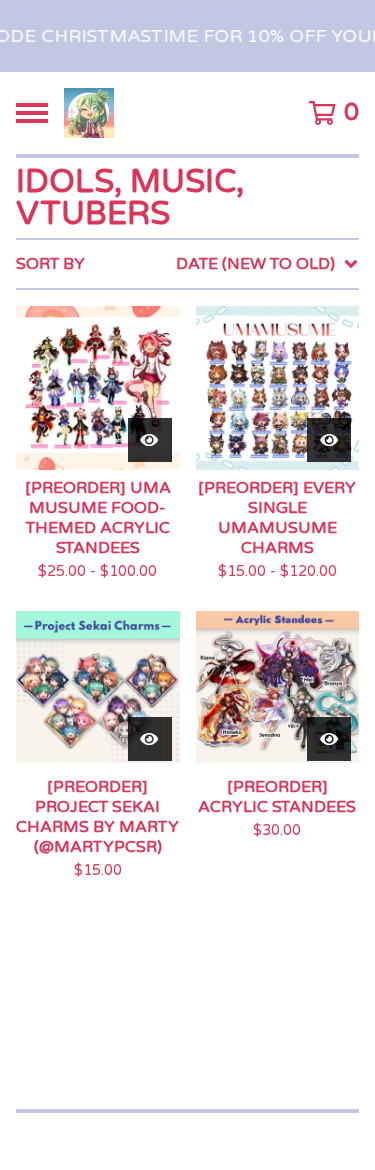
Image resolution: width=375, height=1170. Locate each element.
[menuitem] (187, 264)
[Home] (89, 113)
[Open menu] (32, 113)
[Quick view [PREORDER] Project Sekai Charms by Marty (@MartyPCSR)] (150, 739)
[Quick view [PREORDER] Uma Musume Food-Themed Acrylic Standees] (150, 440)
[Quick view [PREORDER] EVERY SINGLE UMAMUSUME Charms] (329, 440)
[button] (187, 36)
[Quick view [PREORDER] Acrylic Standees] (329, 739)
